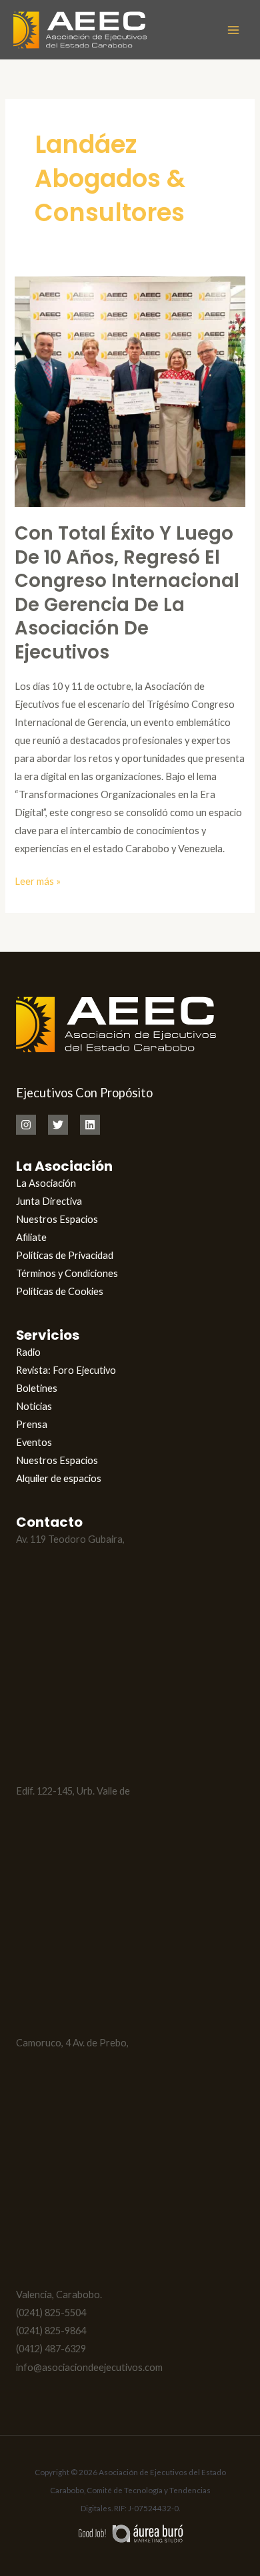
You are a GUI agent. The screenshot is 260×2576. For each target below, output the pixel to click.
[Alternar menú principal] (233, 29)
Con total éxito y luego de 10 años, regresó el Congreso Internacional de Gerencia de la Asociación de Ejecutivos (127, 593)
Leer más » (38, 880)
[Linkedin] (90, 1125)
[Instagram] (26, 1125)
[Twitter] (58, 1125)
